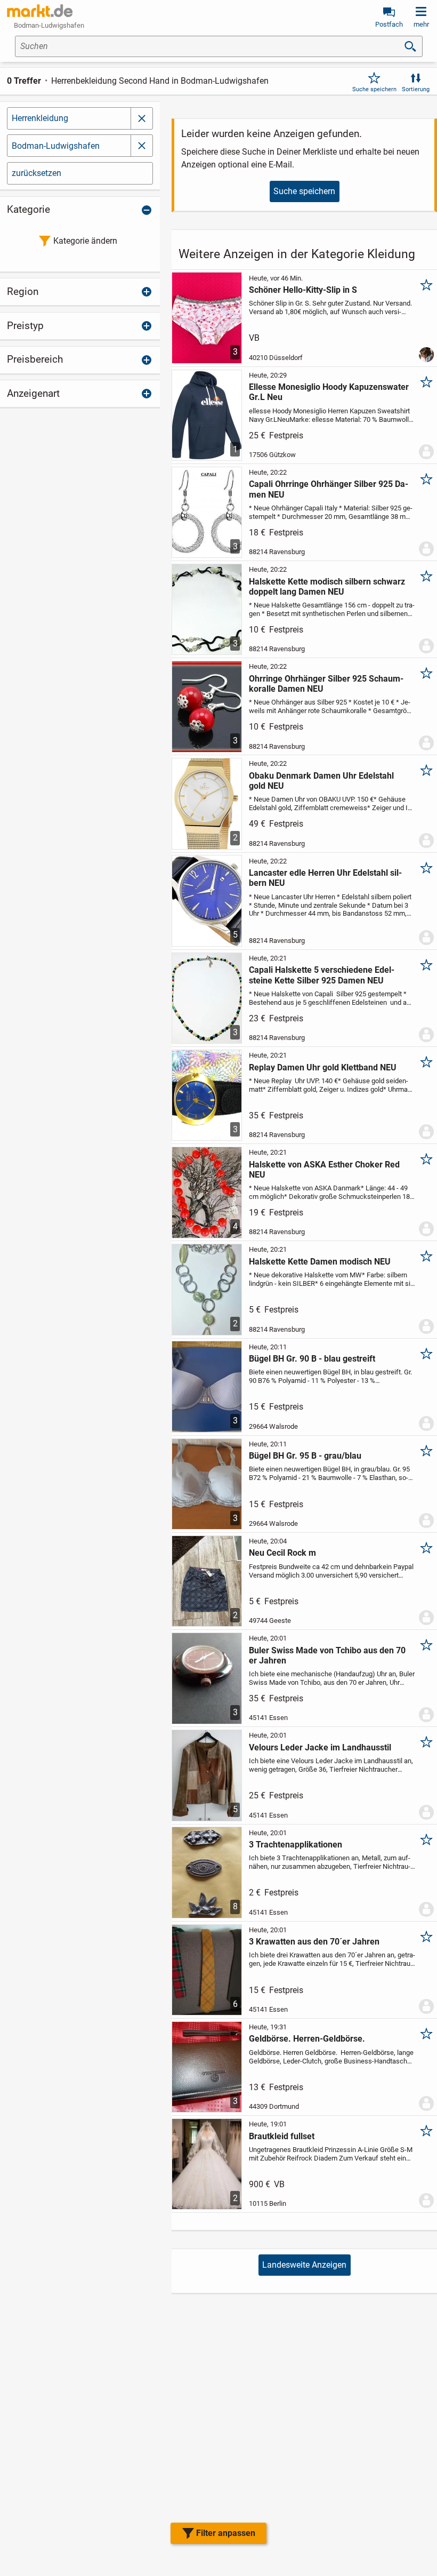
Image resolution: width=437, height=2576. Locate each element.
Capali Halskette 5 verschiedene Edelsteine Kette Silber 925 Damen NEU (322, 975)
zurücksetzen (37, 173)
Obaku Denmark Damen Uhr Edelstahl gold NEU (321, 781)
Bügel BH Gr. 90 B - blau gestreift (312, 1359)
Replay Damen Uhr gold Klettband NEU (323, 1067)
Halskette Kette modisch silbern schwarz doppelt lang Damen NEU (327, 587)
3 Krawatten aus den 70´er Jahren (314, 1942)
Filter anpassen (226, 2533)
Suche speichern (374, 89)
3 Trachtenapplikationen (296, 1845)
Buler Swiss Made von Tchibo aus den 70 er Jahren (327, 1655)
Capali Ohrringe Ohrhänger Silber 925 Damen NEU (329, 489)
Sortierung (416, 89)
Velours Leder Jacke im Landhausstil (320, 1747)
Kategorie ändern (85, 241)
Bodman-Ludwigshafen (56, 146)
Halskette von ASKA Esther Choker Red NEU (324, 1170)
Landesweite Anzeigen (304, 2265)
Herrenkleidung (40, 118)
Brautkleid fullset (282, 2136)
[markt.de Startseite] (40, 11)
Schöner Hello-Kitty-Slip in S (303, 290)
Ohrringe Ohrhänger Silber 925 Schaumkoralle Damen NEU (326, 684)
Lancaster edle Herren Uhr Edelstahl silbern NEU (325, 878)
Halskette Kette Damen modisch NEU (320, 1262)
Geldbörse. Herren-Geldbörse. (307, 2039)
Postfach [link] (389, 24)
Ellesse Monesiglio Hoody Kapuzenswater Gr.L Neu (329, 392)
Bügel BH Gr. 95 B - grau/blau (305, 1456)
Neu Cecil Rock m (282, 1553)
